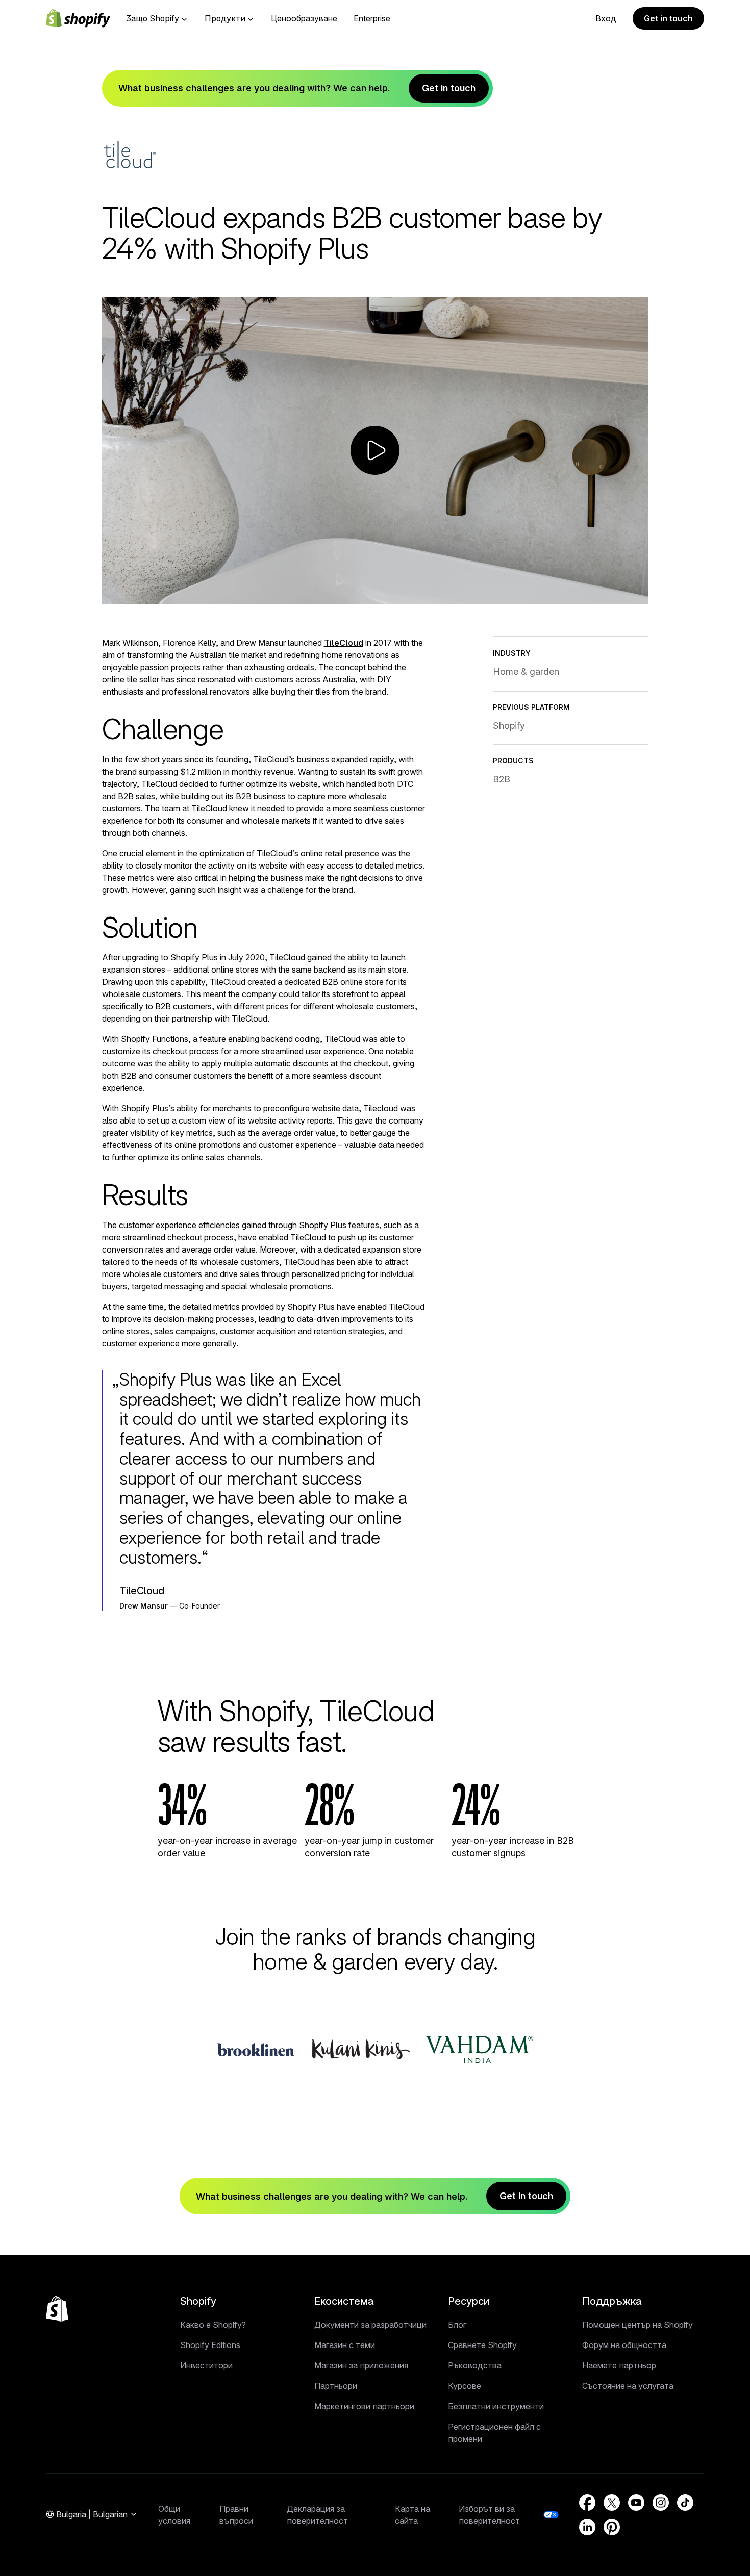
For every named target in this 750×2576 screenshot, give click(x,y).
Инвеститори (206, 2365)
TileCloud (344, 643)
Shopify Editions (210, 2345)
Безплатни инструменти (496, 2406)
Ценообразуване (304, 18)
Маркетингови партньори (364, 2406)
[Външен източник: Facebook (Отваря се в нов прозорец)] (587, 2503)
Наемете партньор (619, 2365)
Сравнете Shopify (482, 2345)
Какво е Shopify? (213, 2325)
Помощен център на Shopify (637, 2325)
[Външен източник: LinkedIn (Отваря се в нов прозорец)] (587, 2527)
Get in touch (668, 18)
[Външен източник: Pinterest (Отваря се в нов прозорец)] (612, 2527)
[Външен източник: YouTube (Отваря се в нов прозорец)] (636, 2503)
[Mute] (592, 594)
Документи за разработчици (370, 2325)
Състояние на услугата (628, 2386)
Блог (457, 2325)
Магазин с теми (345, 2345)
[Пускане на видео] (375, 450)
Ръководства (475, 2365)
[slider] (366, 594)
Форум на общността (624, 2345)
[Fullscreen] (637, 594)
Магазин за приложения (361, 2365)
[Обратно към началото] (57, 2309)
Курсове (465, 2386)
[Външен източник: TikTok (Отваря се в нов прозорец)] (685, 2503)
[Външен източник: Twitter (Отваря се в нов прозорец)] (612, 2503)
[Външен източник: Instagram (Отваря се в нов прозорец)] (661, 2503)
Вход (606, 18)
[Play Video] (114, 594)
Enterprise (372, 18)
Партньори (336, 2386)
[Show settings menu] (614, 594)
